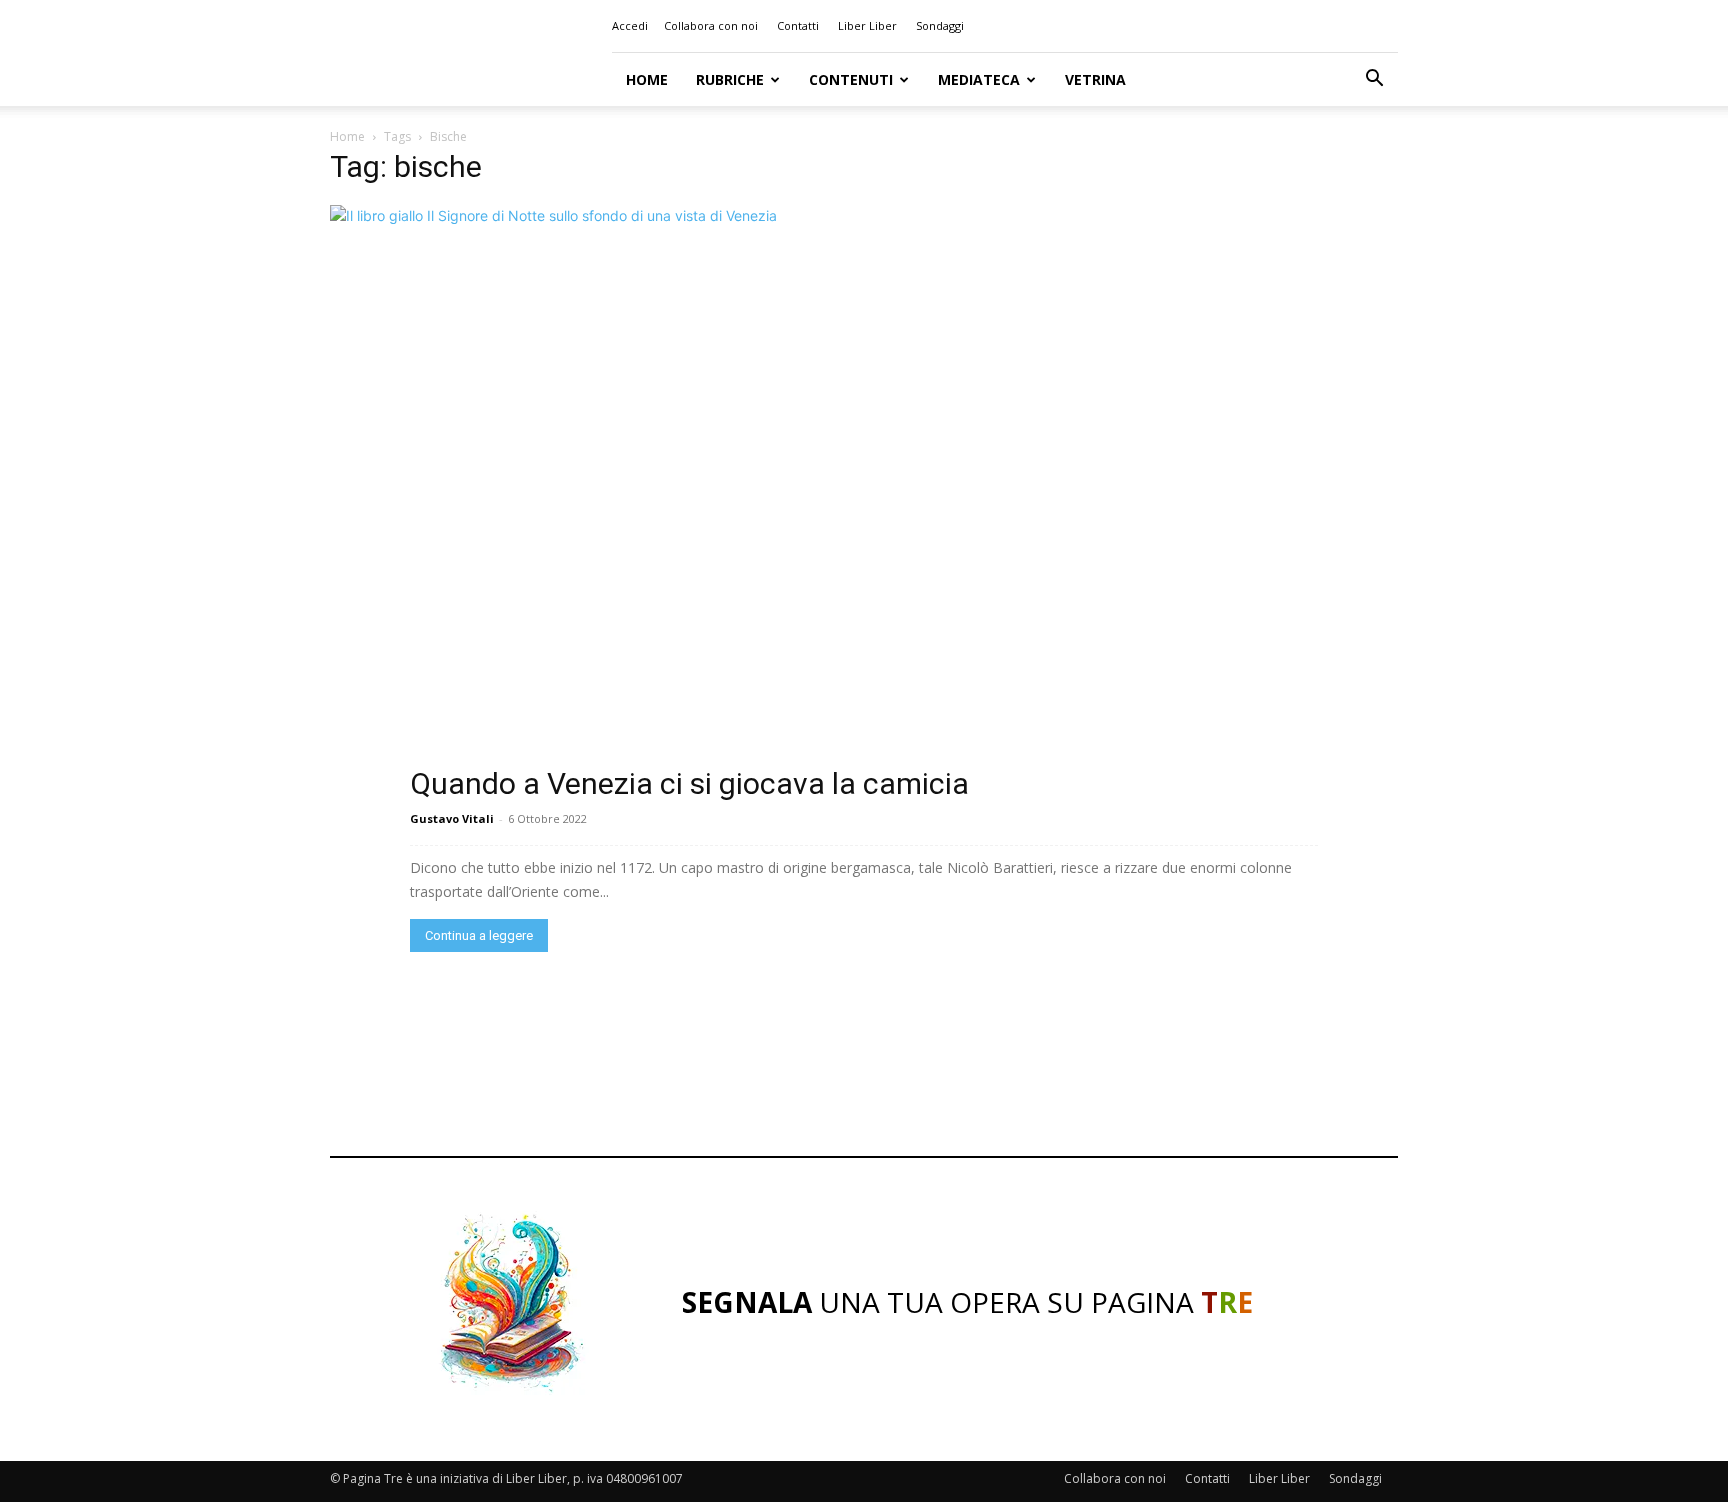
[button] (1374, 80)
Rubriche (730, 79)
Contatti (798, 25)
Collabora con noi (711, 25)
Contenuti (851, 79)
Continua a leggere (479, 935)
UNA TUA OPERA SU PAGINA (967, 1302)
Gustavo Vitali (452, 818)
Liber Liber (867, 25)
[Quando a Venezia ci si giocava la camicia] (864, 500)
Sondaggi (940, 25)
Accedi (630, 25)
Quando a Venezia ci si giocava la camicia (689, 783)
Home (647, 79)
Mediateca (979, 79)
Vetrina (1095, 79)
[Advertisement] (864, 1059)
